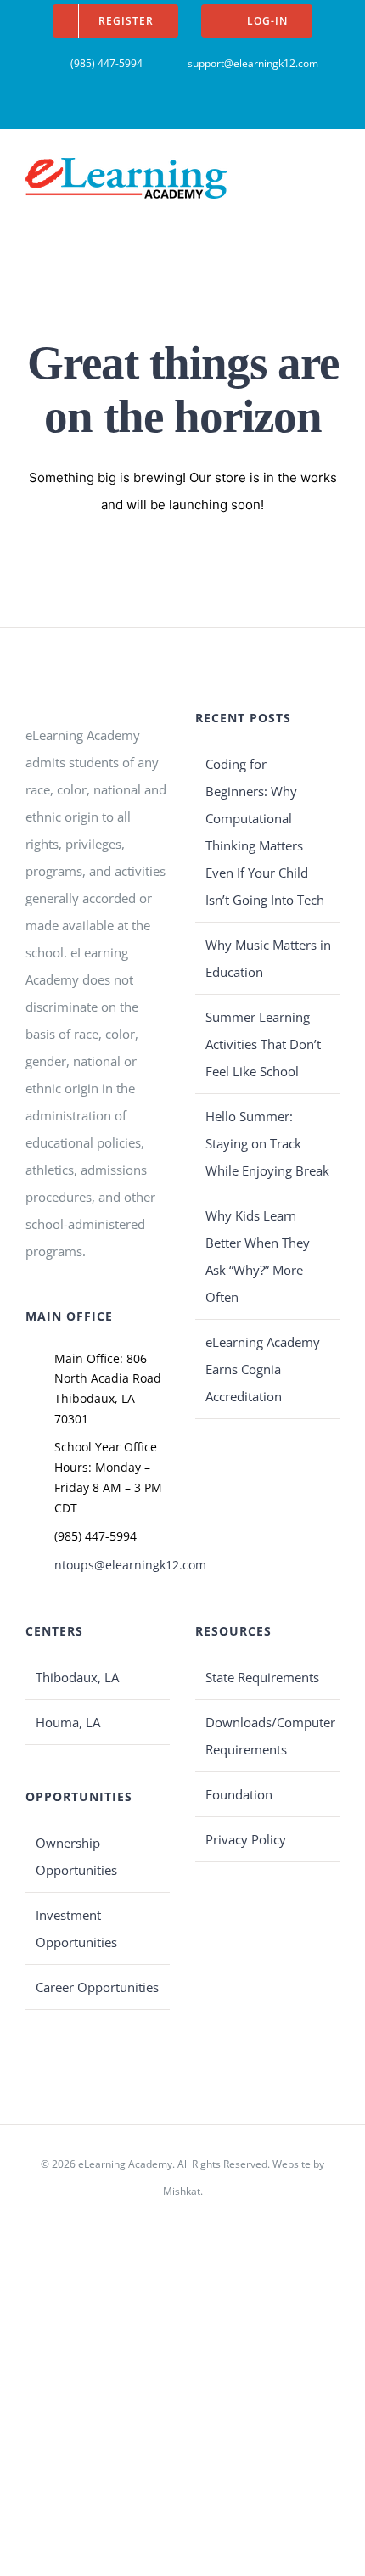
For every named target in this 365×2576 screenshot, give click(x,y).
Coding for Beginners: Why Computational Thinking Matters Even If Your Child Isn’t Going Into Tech (265, 832)
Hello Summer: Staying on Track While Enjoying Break (267, 1143)
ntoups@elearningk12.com (112, 1565)
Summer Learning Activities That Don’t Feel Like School (263, 1044)
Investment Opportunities (76, 1928)
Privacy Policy (246, 1839)
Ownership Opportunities (76, 1856)
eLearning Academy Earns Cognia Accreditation (263, 1369)
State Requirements (262, 1677)
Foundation (239, 1794)
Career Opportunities (97, 1987)
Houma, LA (68, 1722)
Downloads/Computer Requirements (268, 1736)
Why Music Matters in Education (268, 958)
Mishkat (182, 2191)
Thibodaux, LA (77, 1677)
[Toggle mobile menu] (333, 170)
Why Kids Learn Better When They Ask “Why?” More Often (258, 1256)
